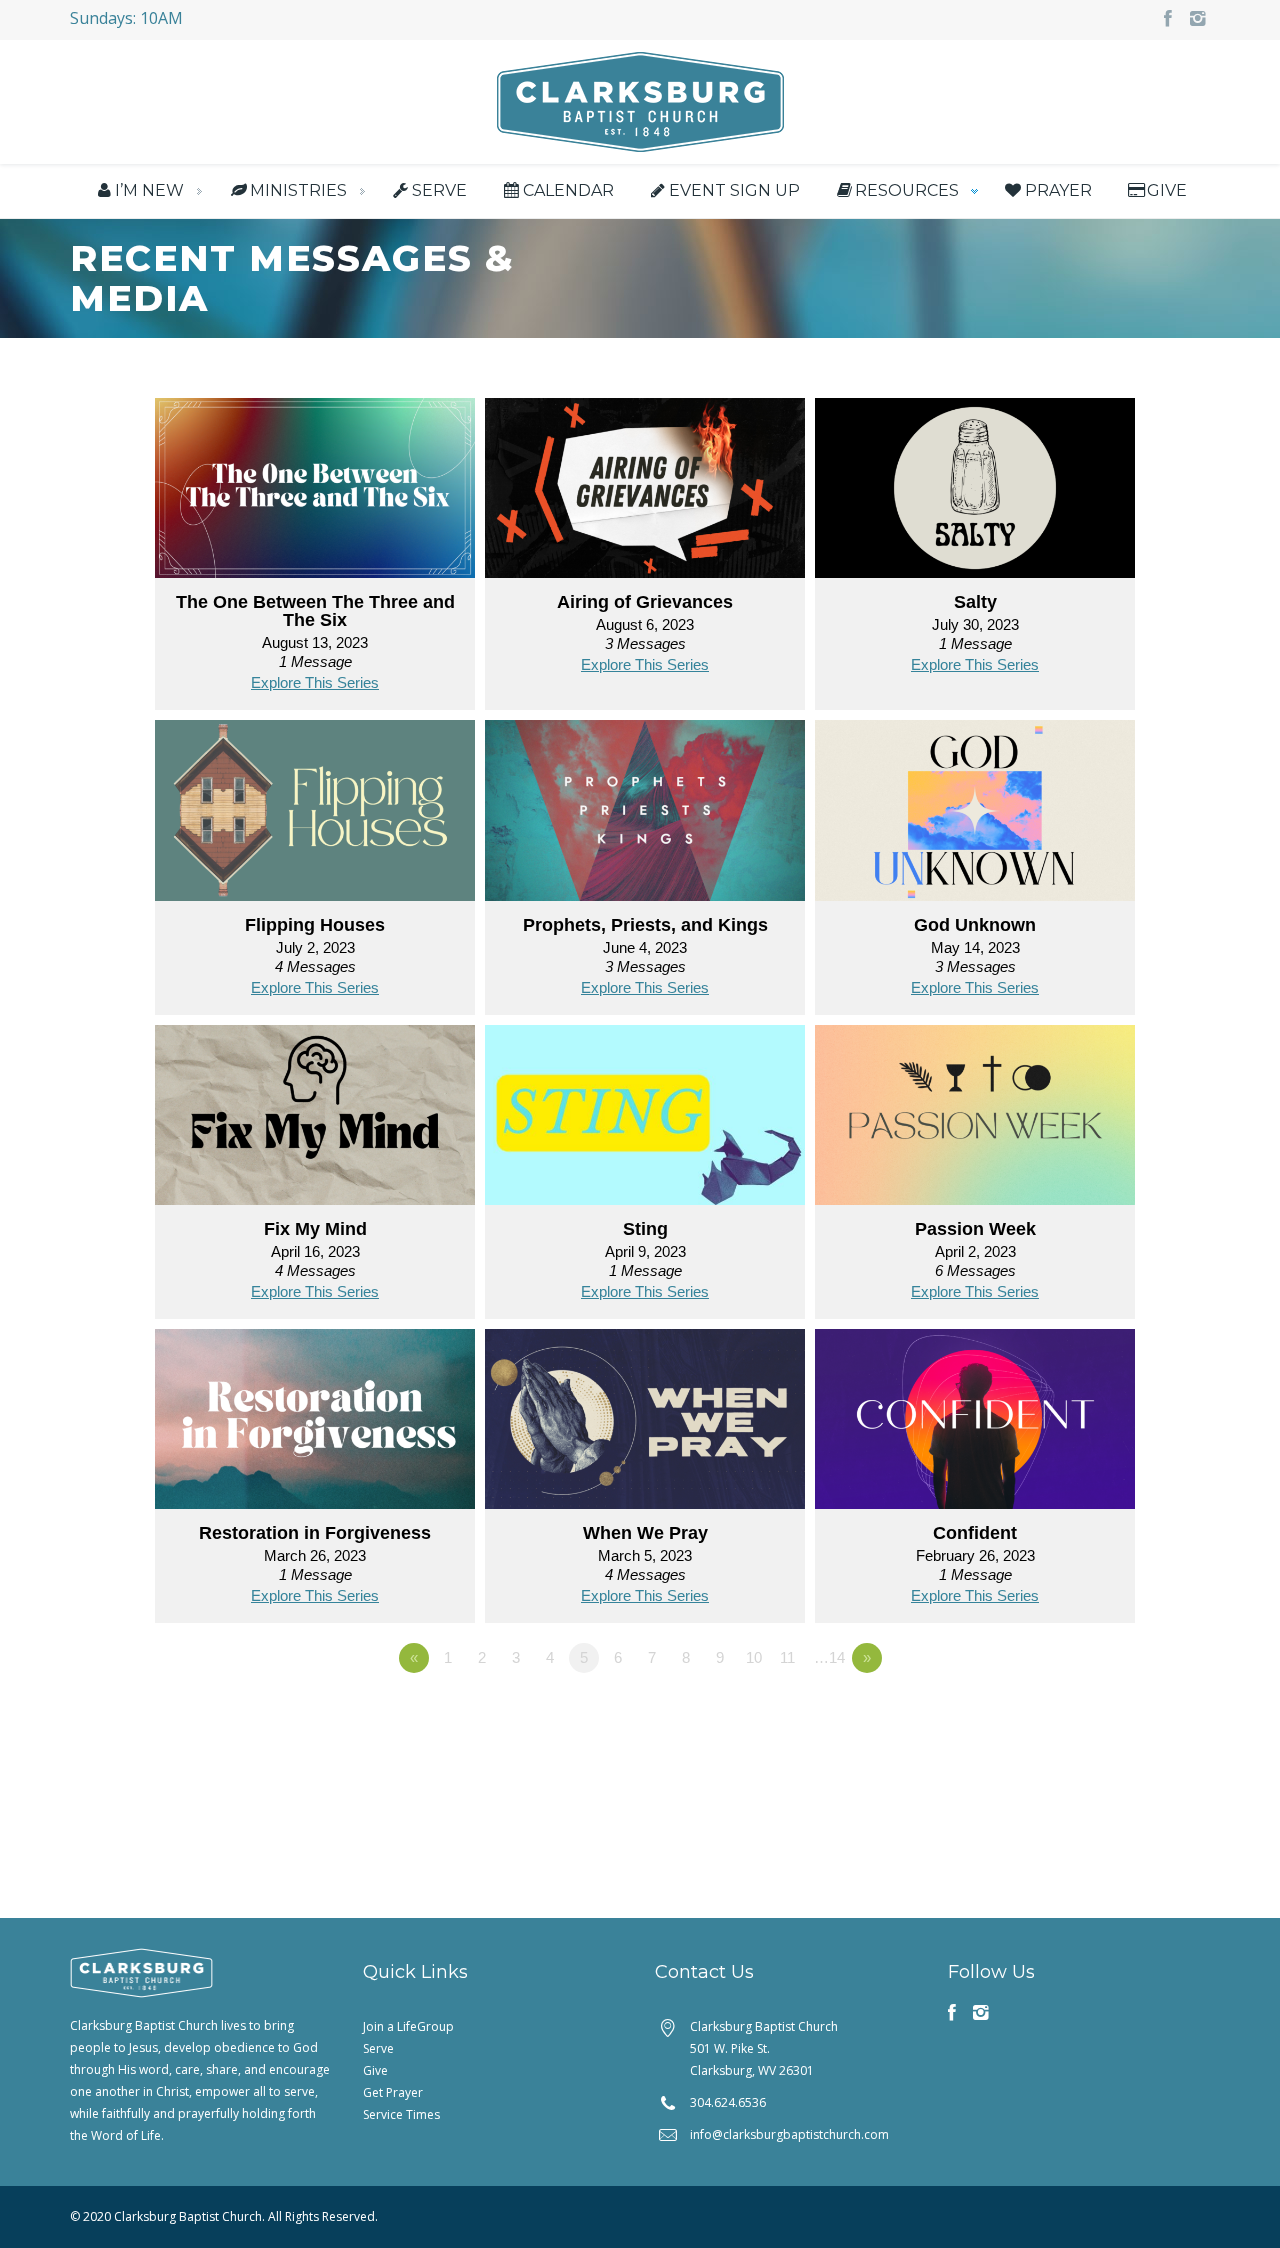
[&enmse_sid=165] (975, 816)
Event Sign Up (734, 190)
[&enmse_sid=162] (975, 1120)
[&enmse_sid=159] (975, 1425)
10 (754, 1657)
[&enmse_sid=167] (315, 816)
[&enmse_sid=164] (315, 1120)
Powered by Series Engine (1066, 1713)
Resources (907, 190)
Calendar (568, 190)
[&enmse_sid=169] (645, 494)
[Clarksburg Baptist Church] (640, 100)
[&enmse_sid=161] (315, 1425)
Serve (439, 190)
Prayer (1058, 190)
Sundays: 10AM (126, 18)
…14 (829, 1657)
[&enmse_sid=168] (975, 494)
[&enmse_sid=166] (645, 816)
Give (1167, 190)
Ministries (298, 190)
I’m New (149, 190)
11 (787, 1657)
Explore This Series (315, 682)
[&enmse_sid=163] (645, 1120)
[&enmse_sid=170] (315, 494)
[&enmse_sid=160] (645, 1425)
